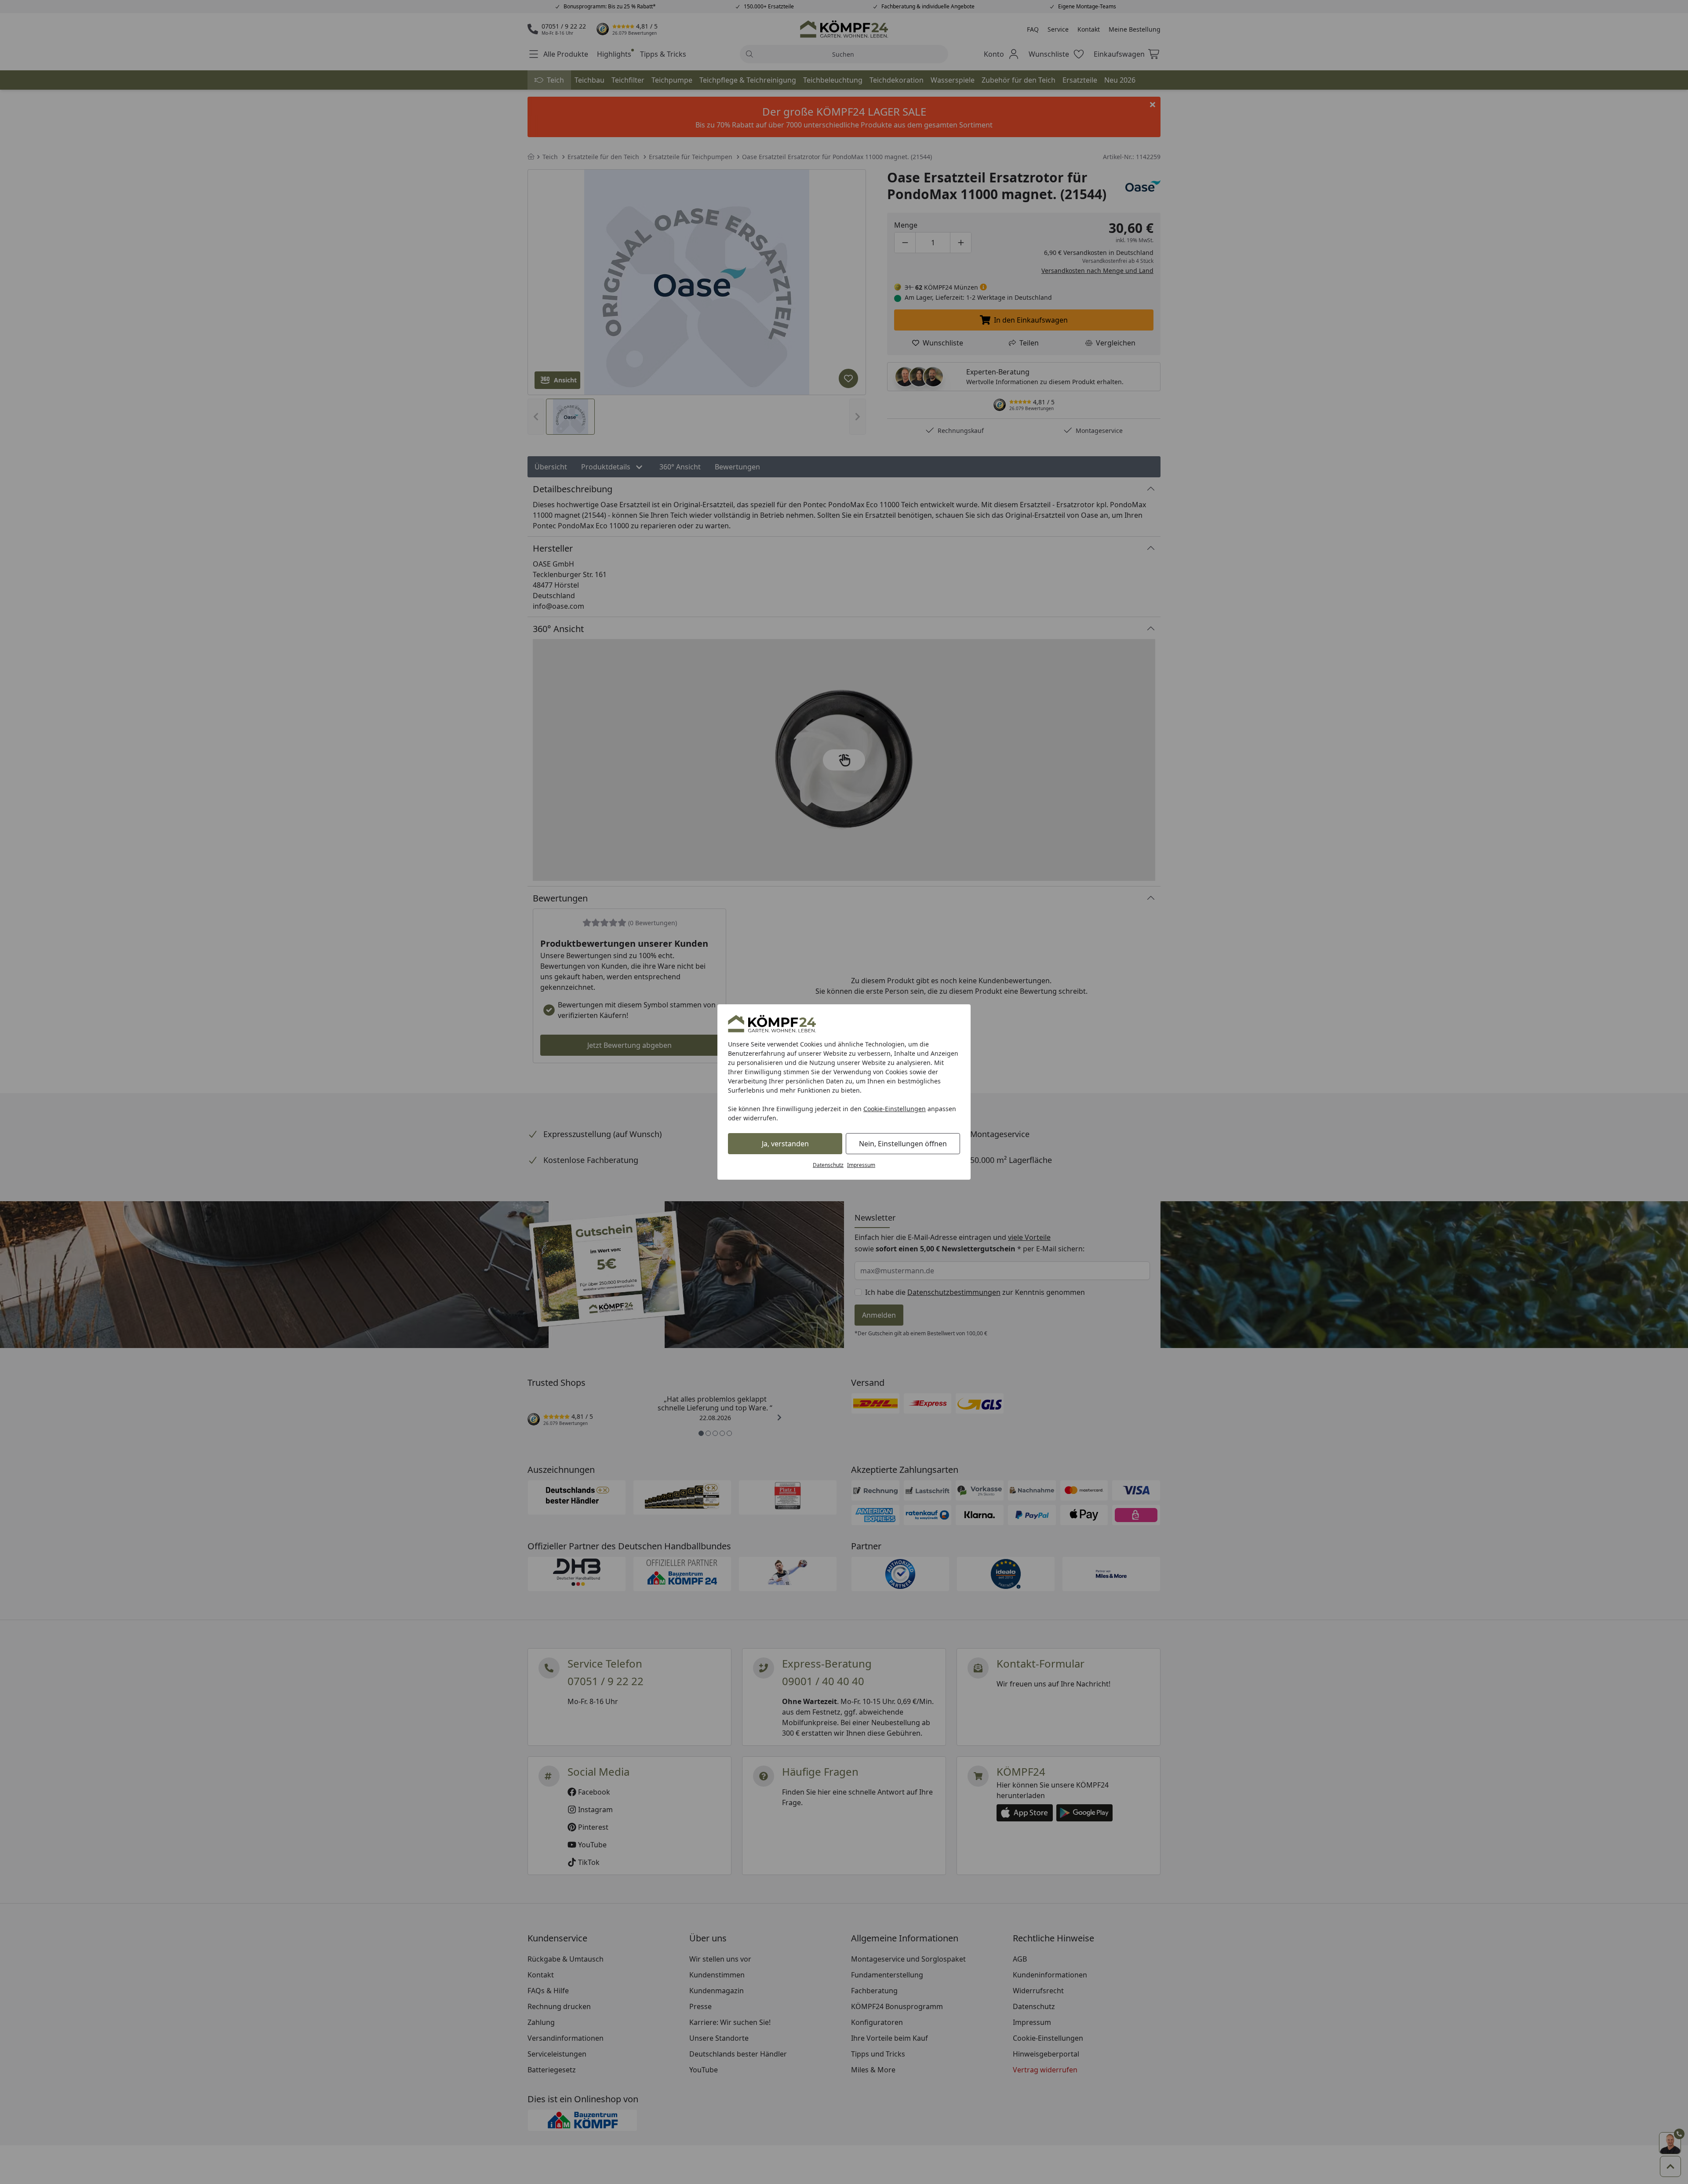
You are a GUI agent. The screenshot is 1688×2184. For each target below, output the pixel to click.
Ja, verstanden (785, 1144)
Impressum (861, 1165)
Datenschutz (828, 1165)
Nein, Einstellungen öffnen (903, 1144)
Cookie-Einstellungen (895, 1109)
